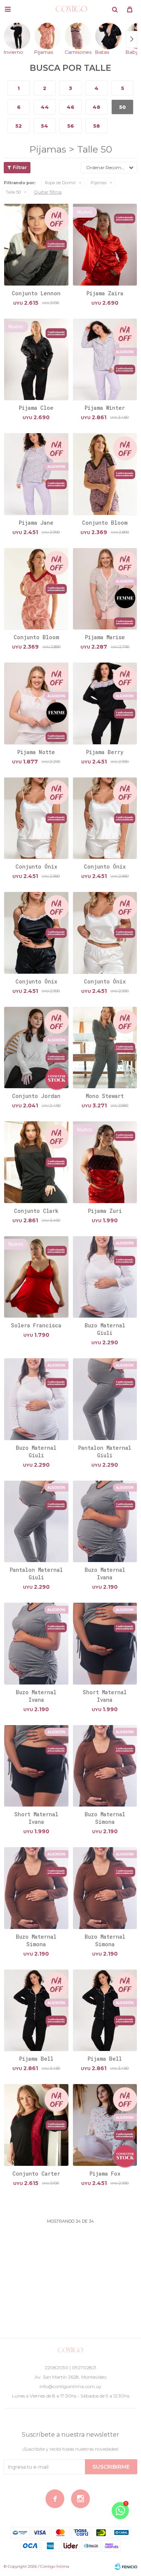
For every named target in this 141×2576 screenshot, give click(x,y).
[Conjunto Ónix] (36, 818)
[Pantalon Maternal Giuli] (105, 1399)
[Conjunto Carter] (36, 2125)
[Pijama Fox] (105, 2125)
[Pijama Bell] (36, 2010)
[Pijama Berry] (105, 703)
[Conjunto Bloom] (105, 474)
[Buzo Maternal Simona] (105, 1766)
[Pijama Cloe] (36, 359)
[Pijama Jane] (36, 474)
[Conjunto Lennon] (36, 244)
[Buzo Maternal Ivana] (105, 1521)
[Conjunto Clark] (36, 1162)
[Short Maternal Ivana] (105, 1643)
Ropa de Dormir (60, 183)
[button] (115, 9)
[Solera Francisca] (36, 1277)
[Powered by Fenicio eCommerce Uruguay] (126, 2567)
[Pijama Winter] (105, 359)
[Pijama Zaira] (105, 244)
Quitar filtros (48, 192)
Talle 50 (13, 192)
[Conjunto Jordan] (36, 1048)
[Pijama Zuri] (105, 1162)
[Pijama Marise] (105, 589)
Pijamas (99, 183)
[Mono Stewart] (105, 1048)
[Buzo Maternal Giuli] (105, 1277)
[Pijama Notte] (36, 703)
